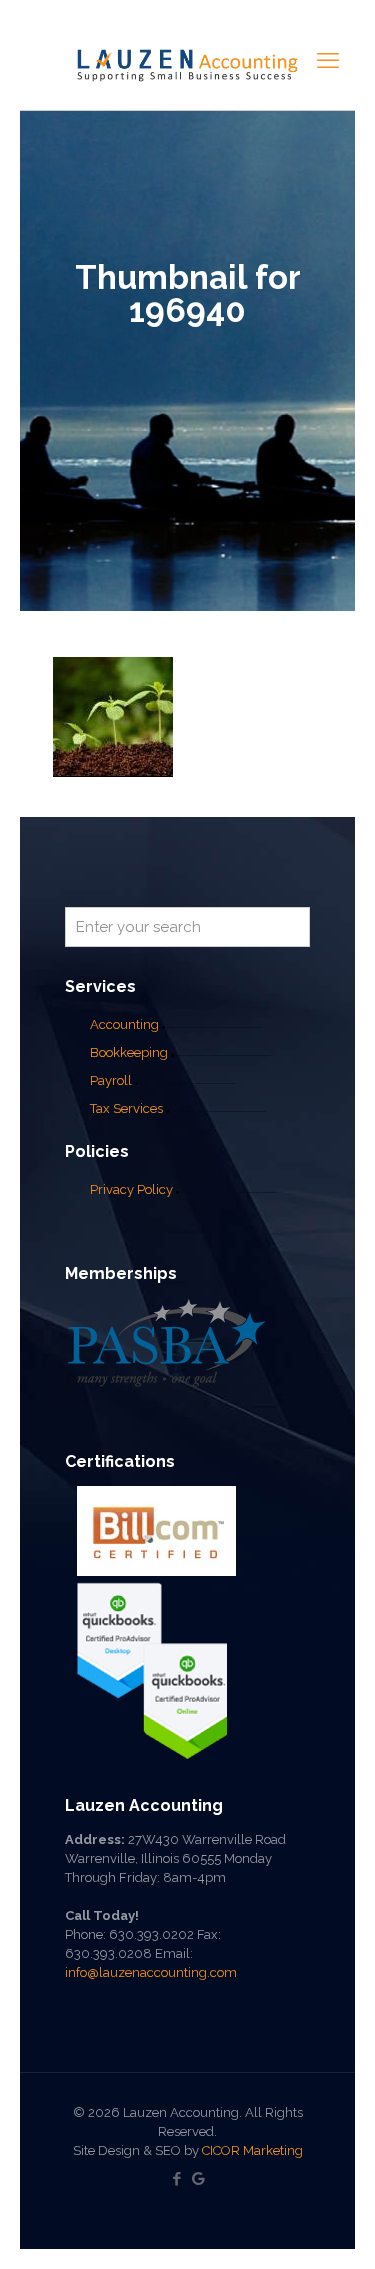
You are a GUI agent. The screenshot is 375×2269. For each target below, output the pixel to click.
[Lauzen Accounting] (187, 65)
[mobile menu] (328, 60)
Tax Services (128, 1108)
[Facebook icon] (177, 2179)
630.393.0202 (151, 1934)
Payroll (111, 1080)
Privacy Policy (131, 1189)
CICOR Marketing (252, 2150)
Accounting (124, 1024)
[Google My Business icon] (198, 2179)
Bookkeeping (129, 1052)
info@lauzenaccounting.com (151, 1972)
